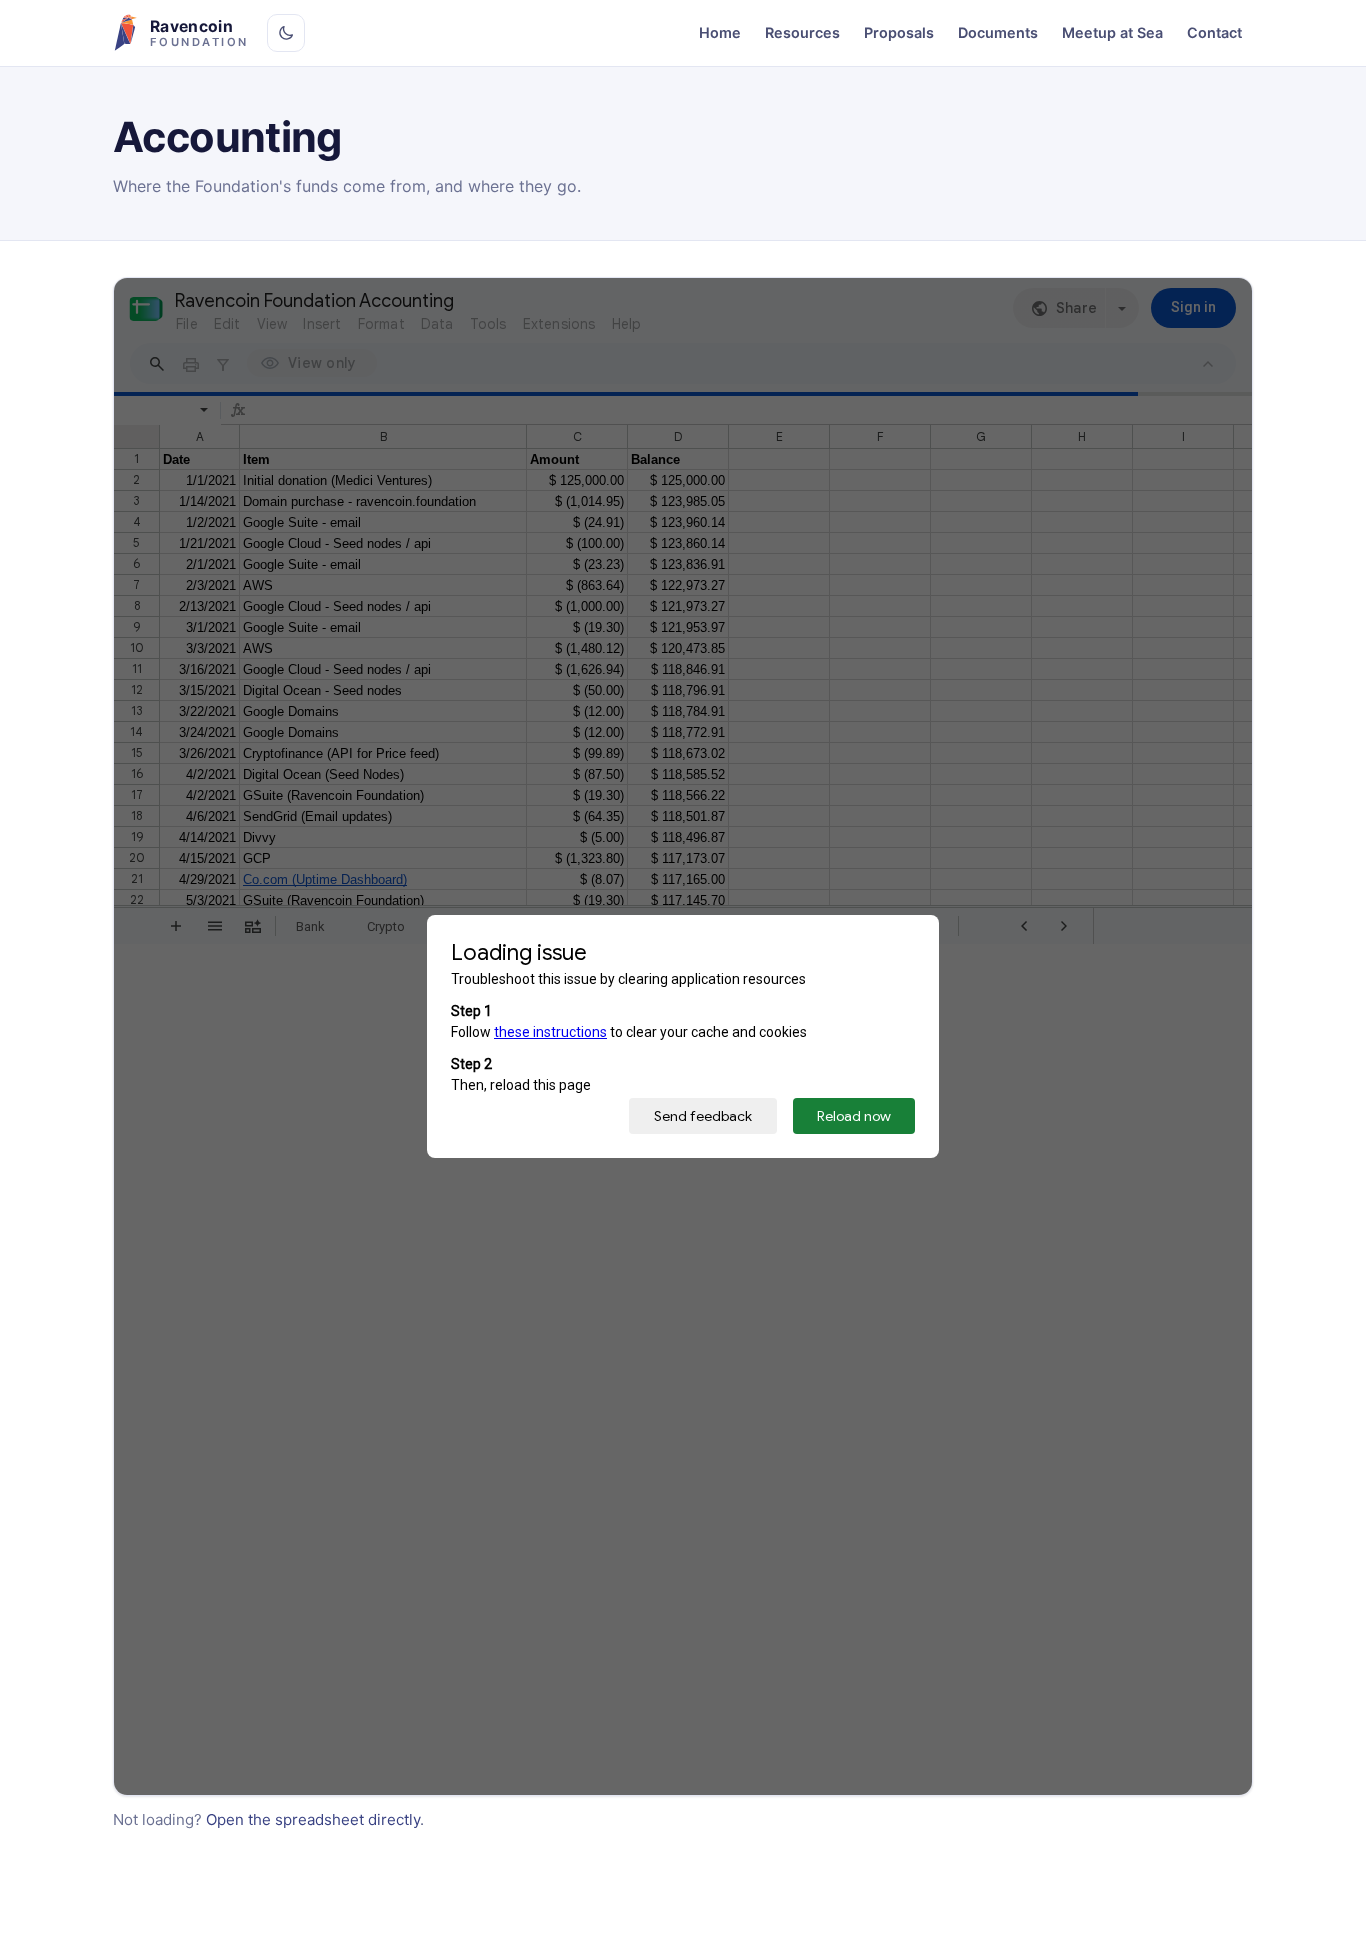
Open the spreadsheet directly (313, 1819)
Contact (1214, 32)
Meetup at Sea (1112, 32)
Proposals (899, 32)
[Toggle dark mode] (286, 33)
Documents (998, 32)
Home (720, 32)
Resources (802, 32)
